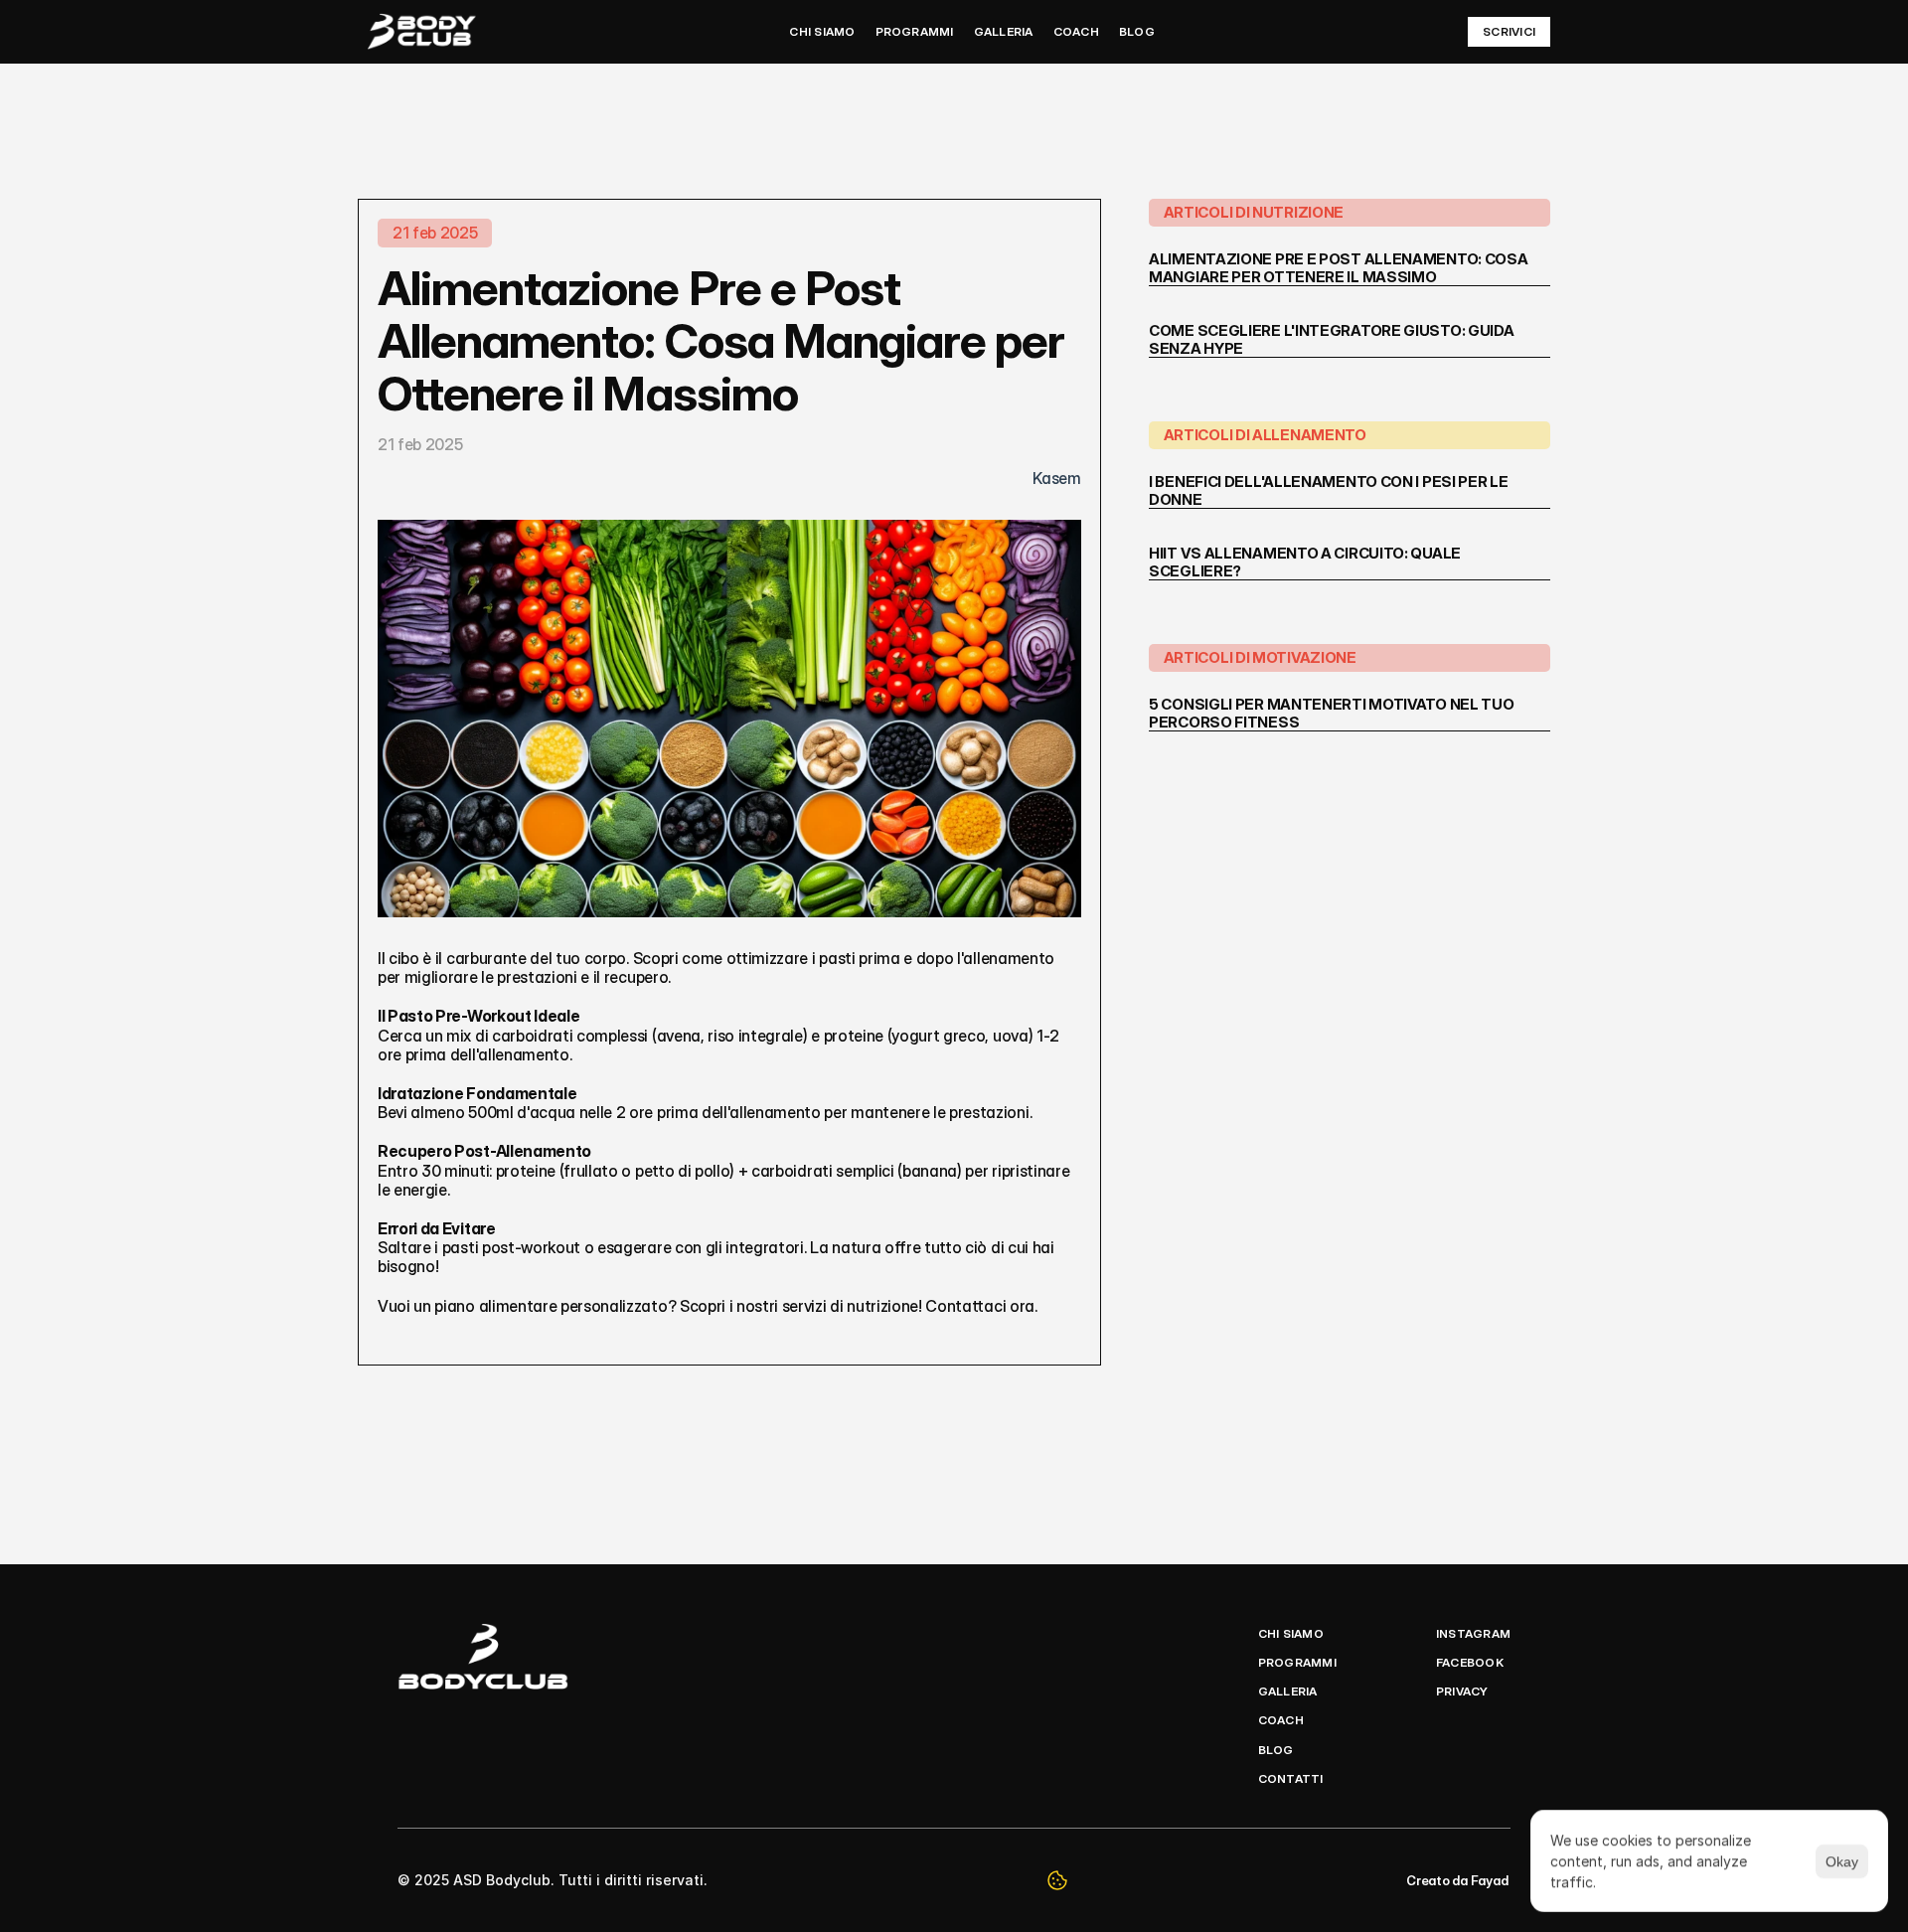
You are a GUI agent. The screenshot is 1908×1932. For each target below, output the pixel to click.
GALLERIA (1004, 31)
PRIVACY (1462, 1691)
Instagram (1473, 1633)
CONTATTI (1291, 1778)
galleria (1288, 1691)
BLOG (1137, 31)
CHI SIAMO (822, 31)
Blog (1276, 1750)
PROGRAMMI (915, 31)
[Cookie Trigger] (1057, 1880)
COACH (1076, 31)
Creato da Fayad (1458, 1880)
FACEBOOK (1470, 1662)
